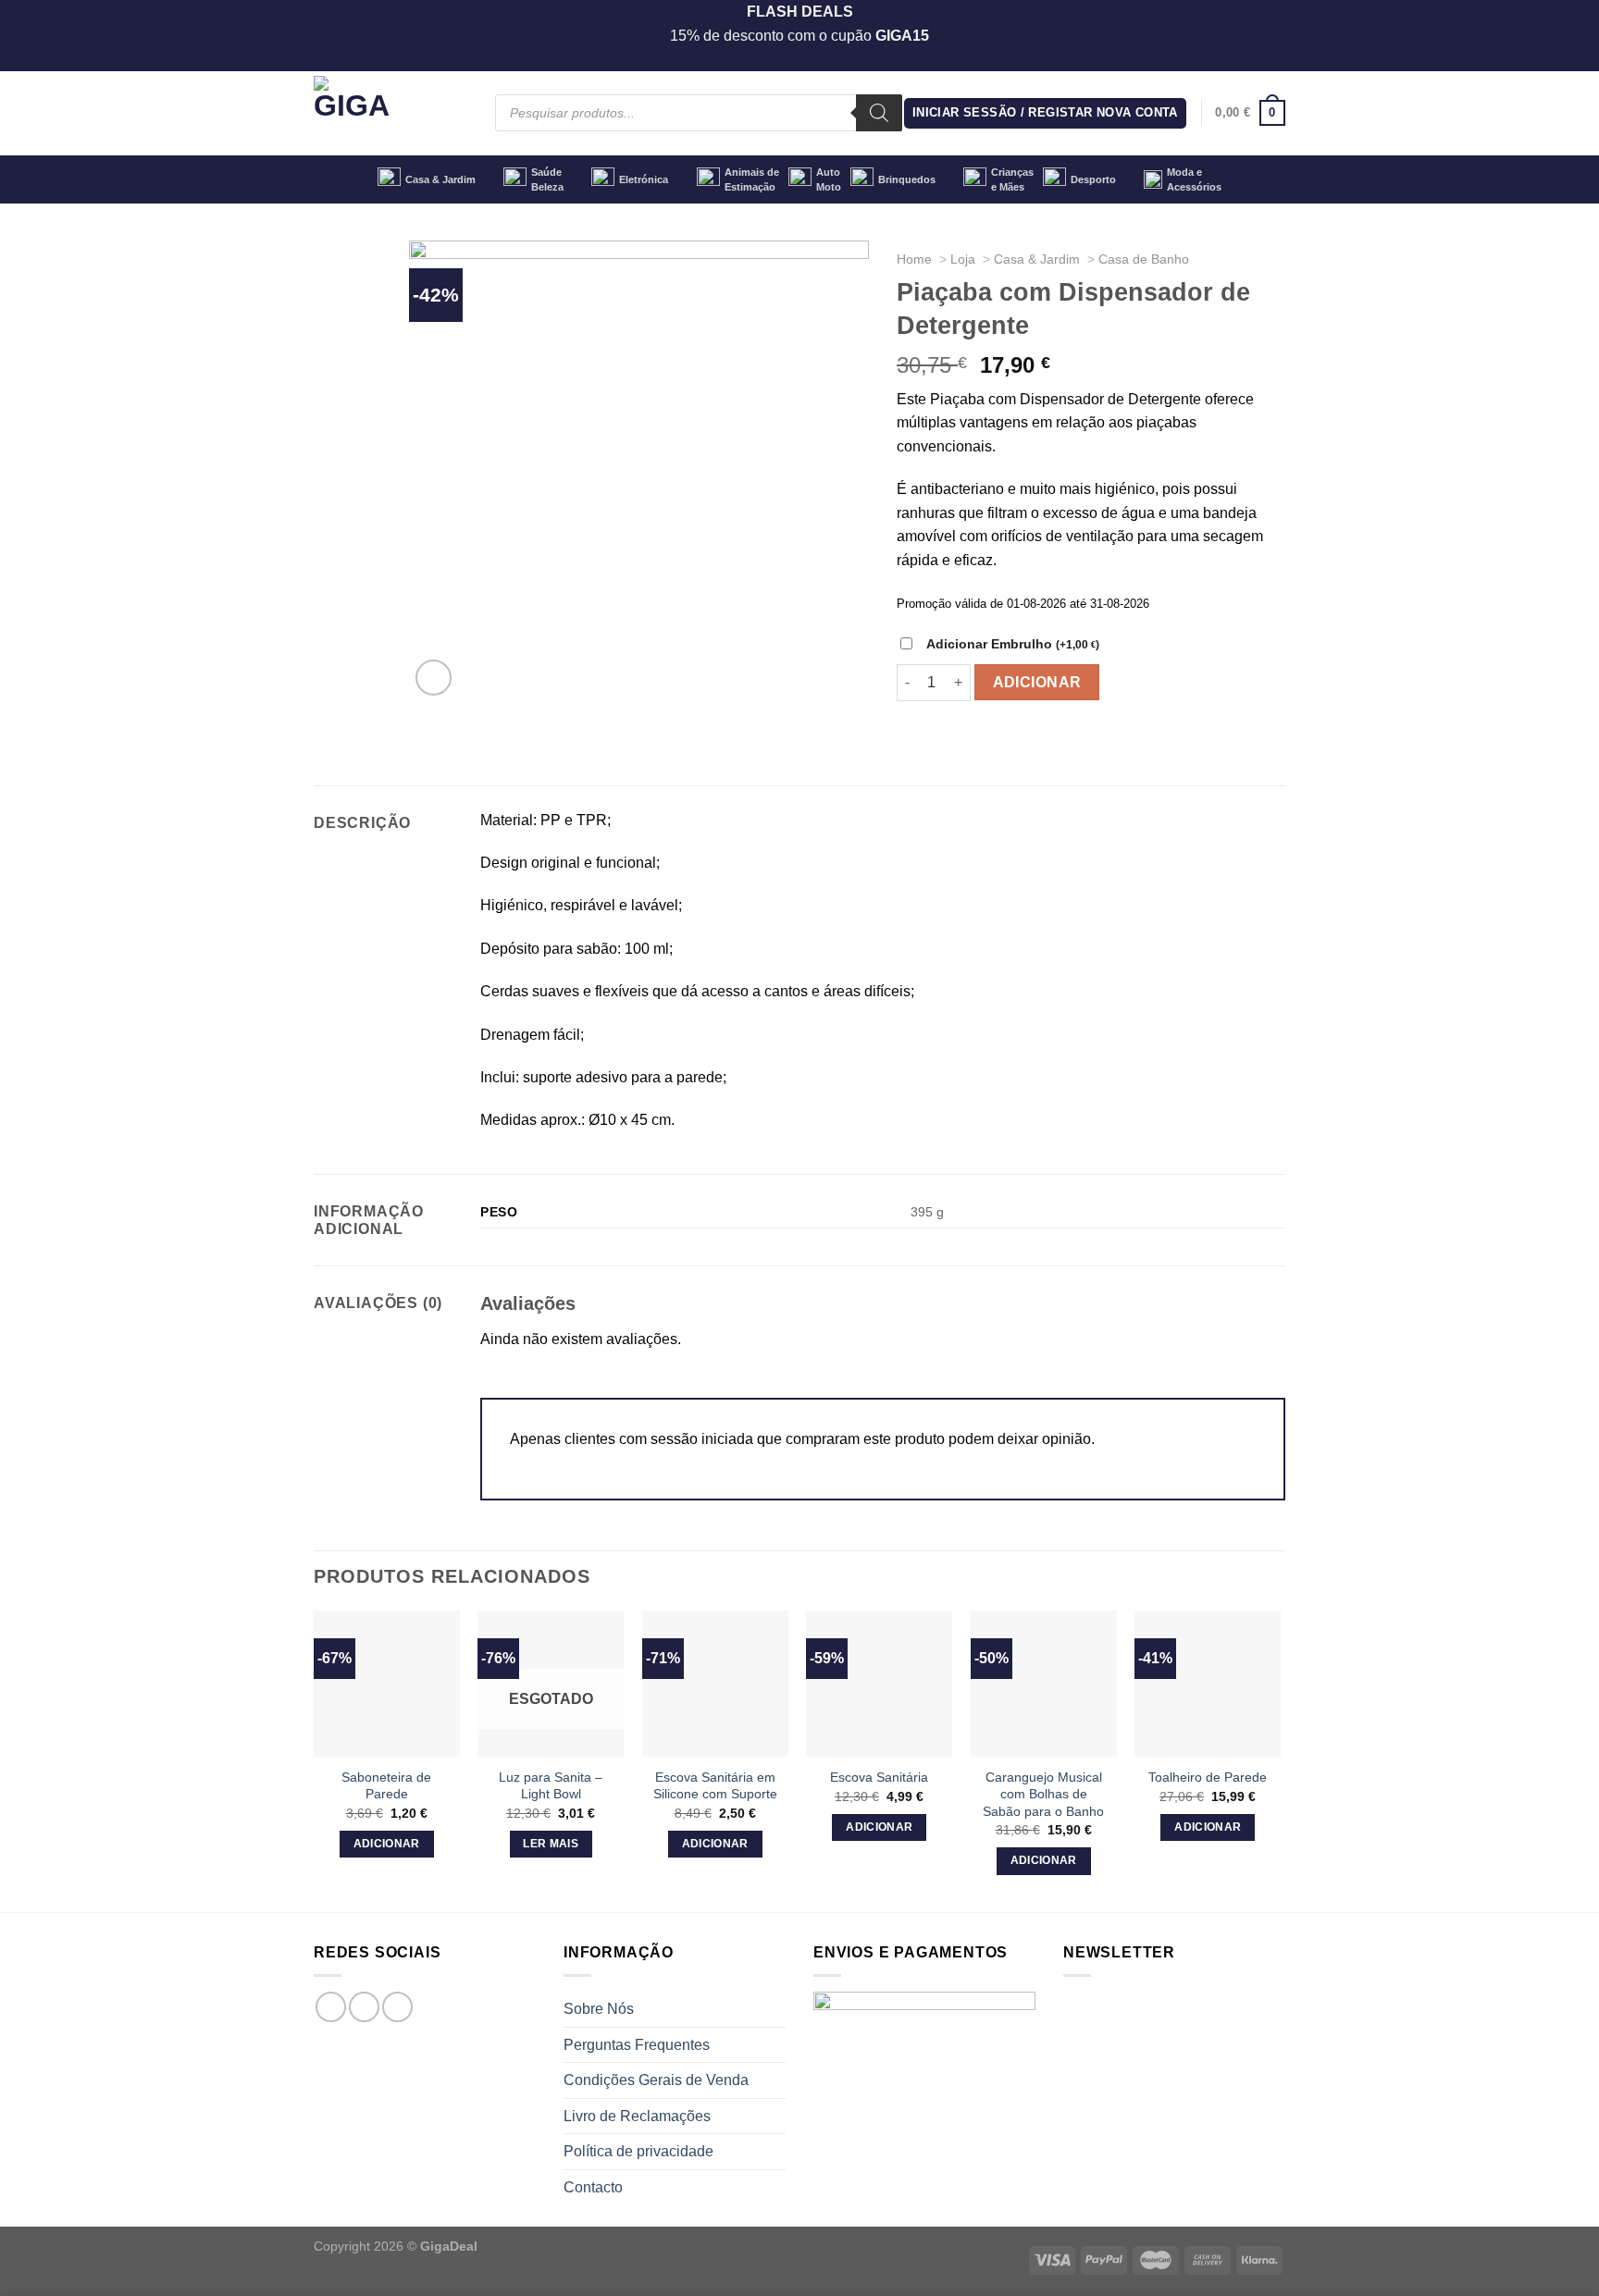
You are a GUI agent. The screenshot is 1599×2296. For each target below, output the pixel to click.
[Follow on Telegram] (397, 2007)
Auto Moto (829, 179)
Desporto (1093, 179)
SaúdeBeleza (547, 179)
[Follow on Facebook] (331, 2007)
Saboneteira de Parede (386, 1786)
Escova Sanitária (879, 1777)
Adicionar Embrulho (1013, 644)
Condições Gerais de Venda (656, 2080)
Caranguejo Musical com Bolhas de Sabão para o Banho (1043, 1794)
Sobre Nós (599, 2009)
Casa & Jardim (440, 179)
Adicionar (1037, 682)
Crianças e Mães (1012, 179)
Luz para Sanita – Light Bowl (551, 1786)
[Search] (879, 113)
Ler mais (551, 1844)
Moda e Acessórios (1194, 179)
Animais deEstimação (752, 179)
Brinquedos (907, 179)
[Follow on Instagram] (364, 2007)
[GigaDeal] (390, 113)
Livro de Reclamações (637, 2116)
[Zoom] (434, 678)
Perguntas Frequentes (637, 2045)
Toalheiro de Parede (1208, 1777)
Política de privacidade (638, 2151)
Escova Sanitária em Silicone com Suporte (715, 1786)
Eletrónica (644, 179)
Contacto (593, 2187)
